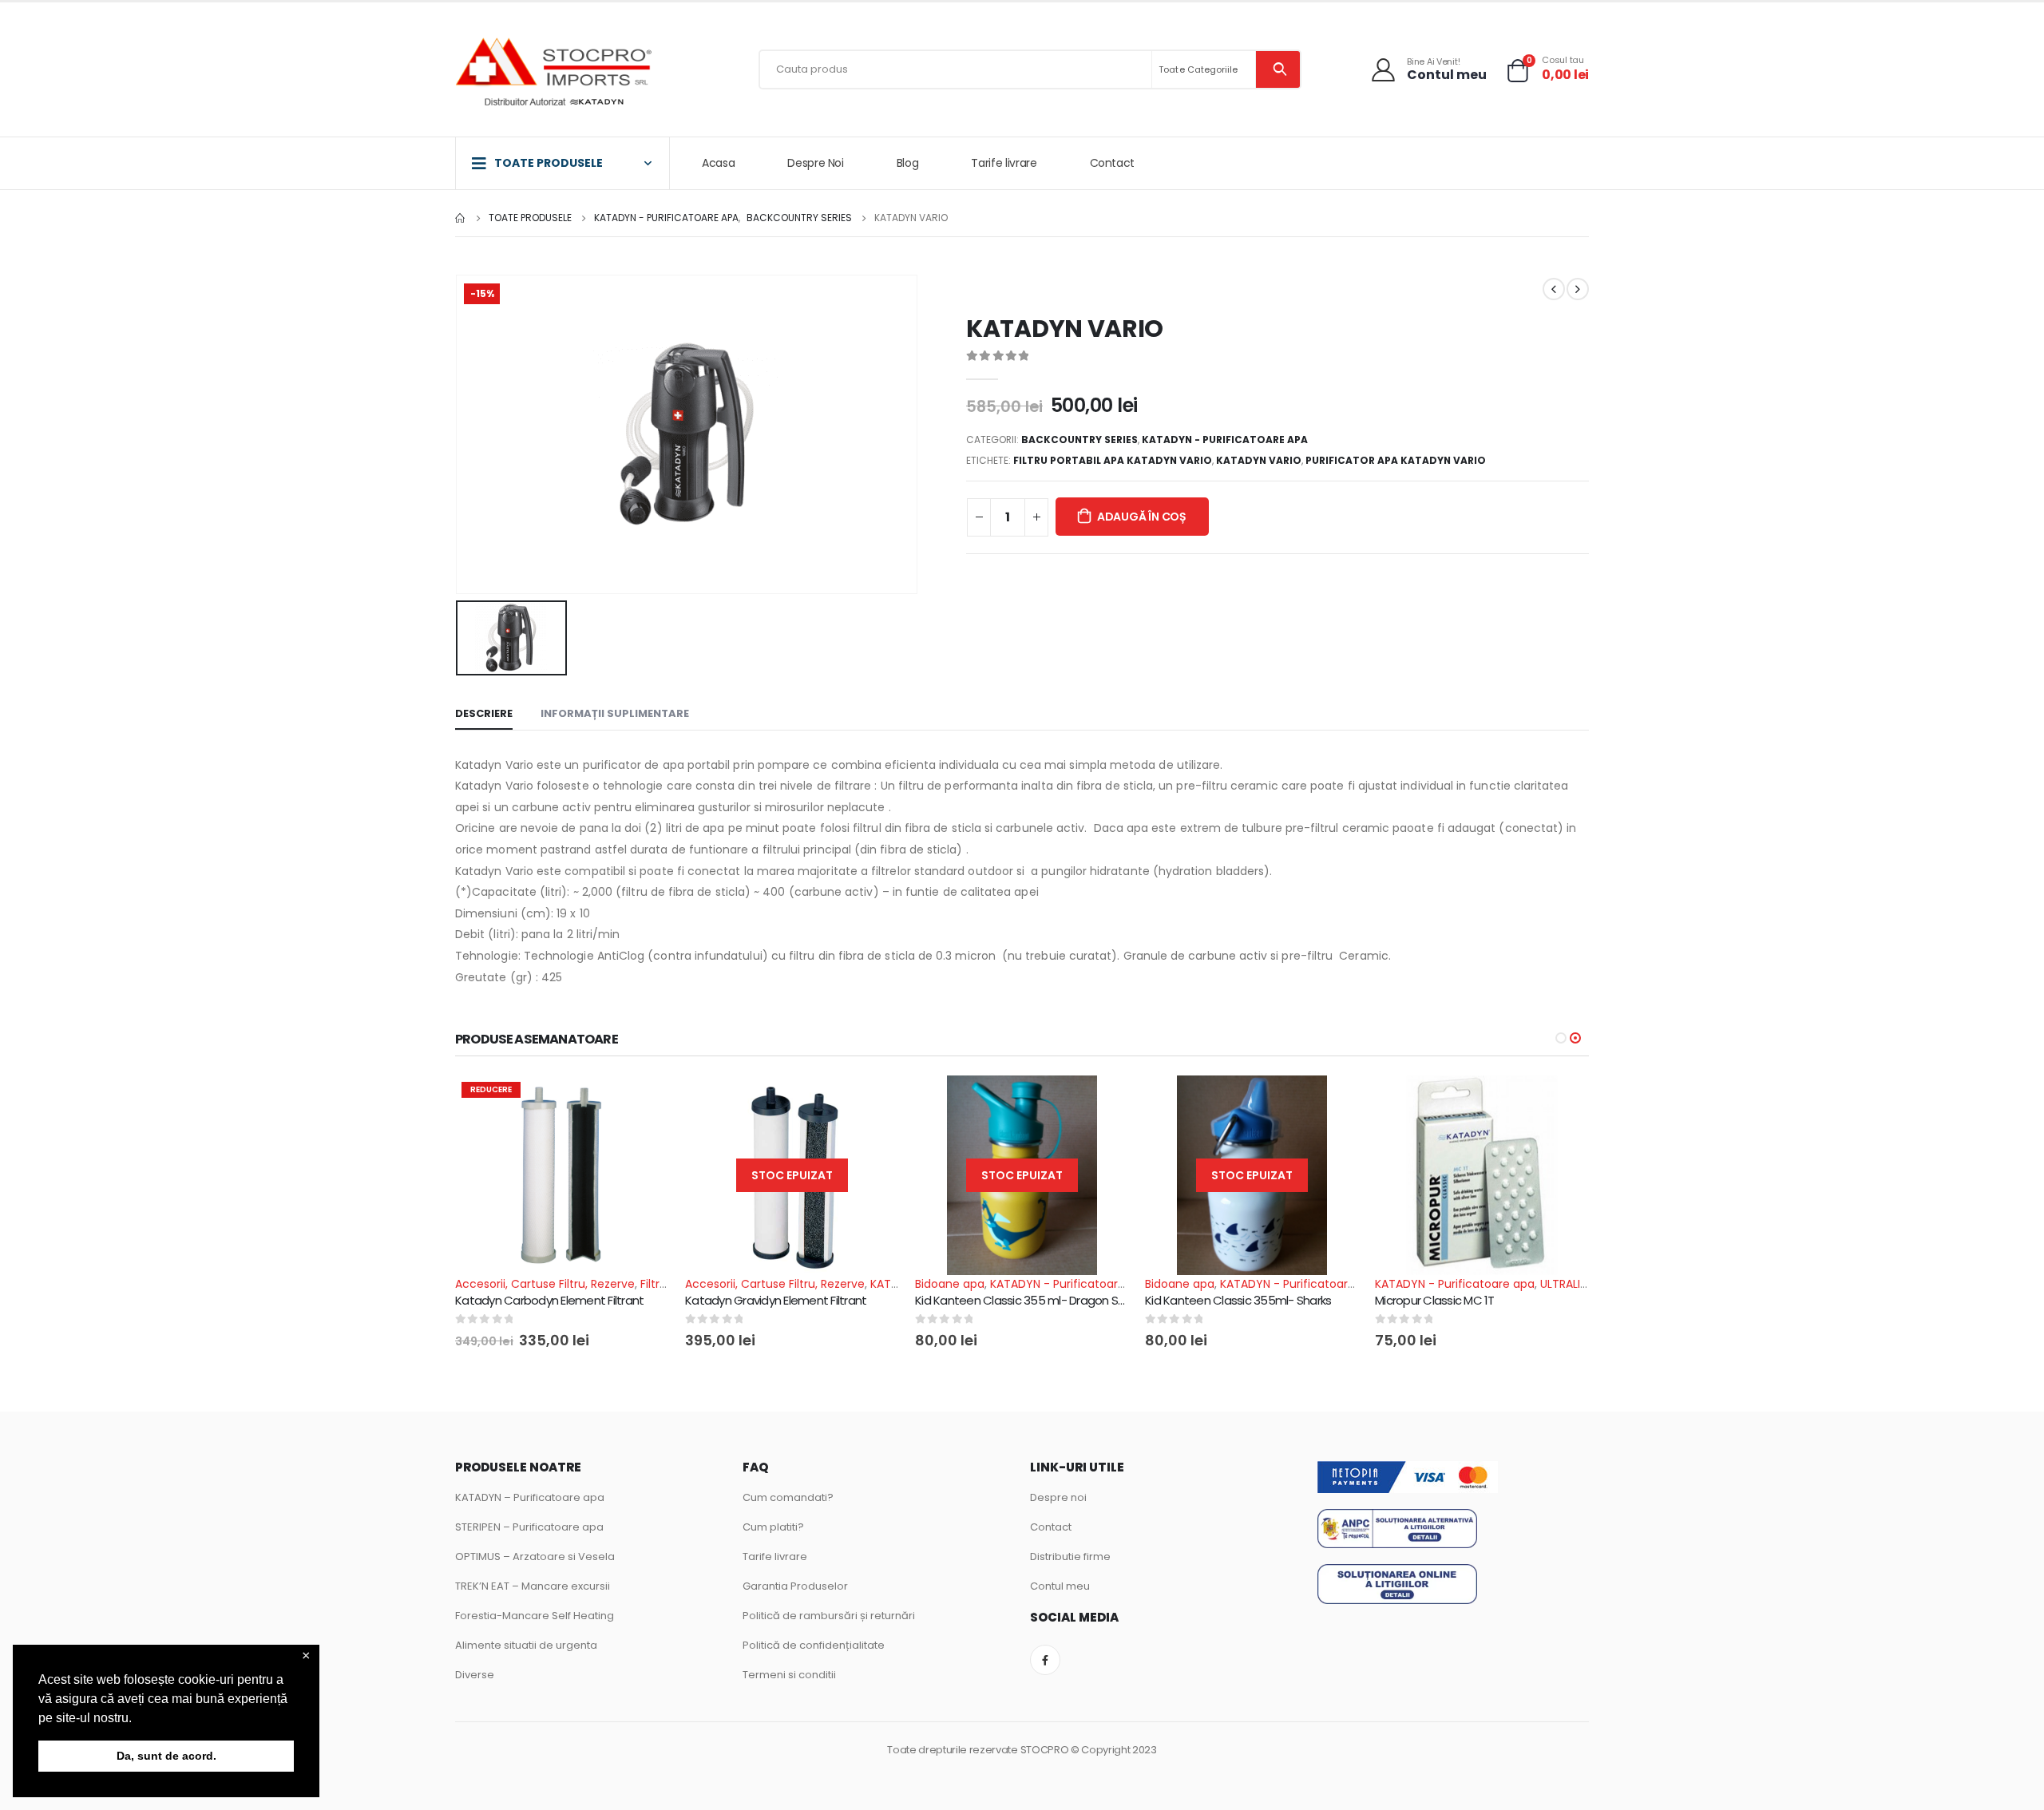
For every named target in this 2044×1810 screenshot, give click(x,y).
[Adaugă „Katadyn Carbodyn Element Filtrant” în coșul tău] (643, 1102)
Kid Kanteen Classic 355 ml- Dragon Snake (1030, 1300)
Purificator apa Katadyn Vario (1396, 460)
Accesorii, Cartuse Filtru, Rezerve (545, 1284)
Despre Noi (816, 163)
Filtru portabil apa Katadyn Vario (1113, 460)
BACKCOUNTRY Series (1079, 440)
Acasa (718, 163)
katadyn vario (1259, 460)
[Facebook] (1045, 1660)
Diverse (475, 1675)
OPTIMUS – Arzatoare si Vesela (535, 1557)
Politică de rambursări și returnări (829, 1616)
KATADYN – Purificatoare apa (530, 1497)
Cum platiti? (773, 1527)
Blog (908, 163)
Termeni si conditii (789, 1675)
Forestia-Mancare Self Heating (535, 1616)
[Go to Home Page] (461, 218)
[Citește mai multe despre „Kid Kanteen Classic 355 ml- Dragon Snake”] (1103, 1102)
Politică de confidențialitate (814, 1645)
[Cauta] (1278, 69)
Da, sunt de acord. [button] (166, 1756)
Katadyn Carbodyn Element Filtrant (549, 1300)
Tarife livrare (1004, 163)
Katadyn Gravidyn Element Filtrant (776, 1300)
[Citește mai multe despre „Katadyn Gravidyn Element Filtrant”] (873, 1102)
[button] (137, 1719)
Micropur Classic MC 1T (1435, 1300)
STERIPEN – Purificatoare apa (529, 1527)
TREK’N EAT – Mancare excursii (533, 1586)
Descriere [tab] (484, 713)
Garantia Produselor (795, 1586)
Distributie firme (1070, 1557)
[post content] (562, 1175)
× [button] (306, 1656)
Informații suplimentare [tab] (615, 713)
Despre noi (1058, 1497)
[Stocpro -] (555, 74)
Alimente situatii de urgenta (526, 1645)
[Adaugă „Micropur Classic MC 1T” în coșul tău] (1563, 1102)
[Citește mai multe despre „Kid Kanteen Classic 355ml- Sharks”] (1333, 1102)
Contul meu (1060, 1586)
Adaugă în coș (1142, 517)
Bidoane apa (950, 1284)
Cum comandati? (788, 1497)
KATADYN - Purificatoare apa (1225, 440)
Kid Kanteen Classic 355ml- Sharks (1238, 1300)
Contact (1113, 163)
